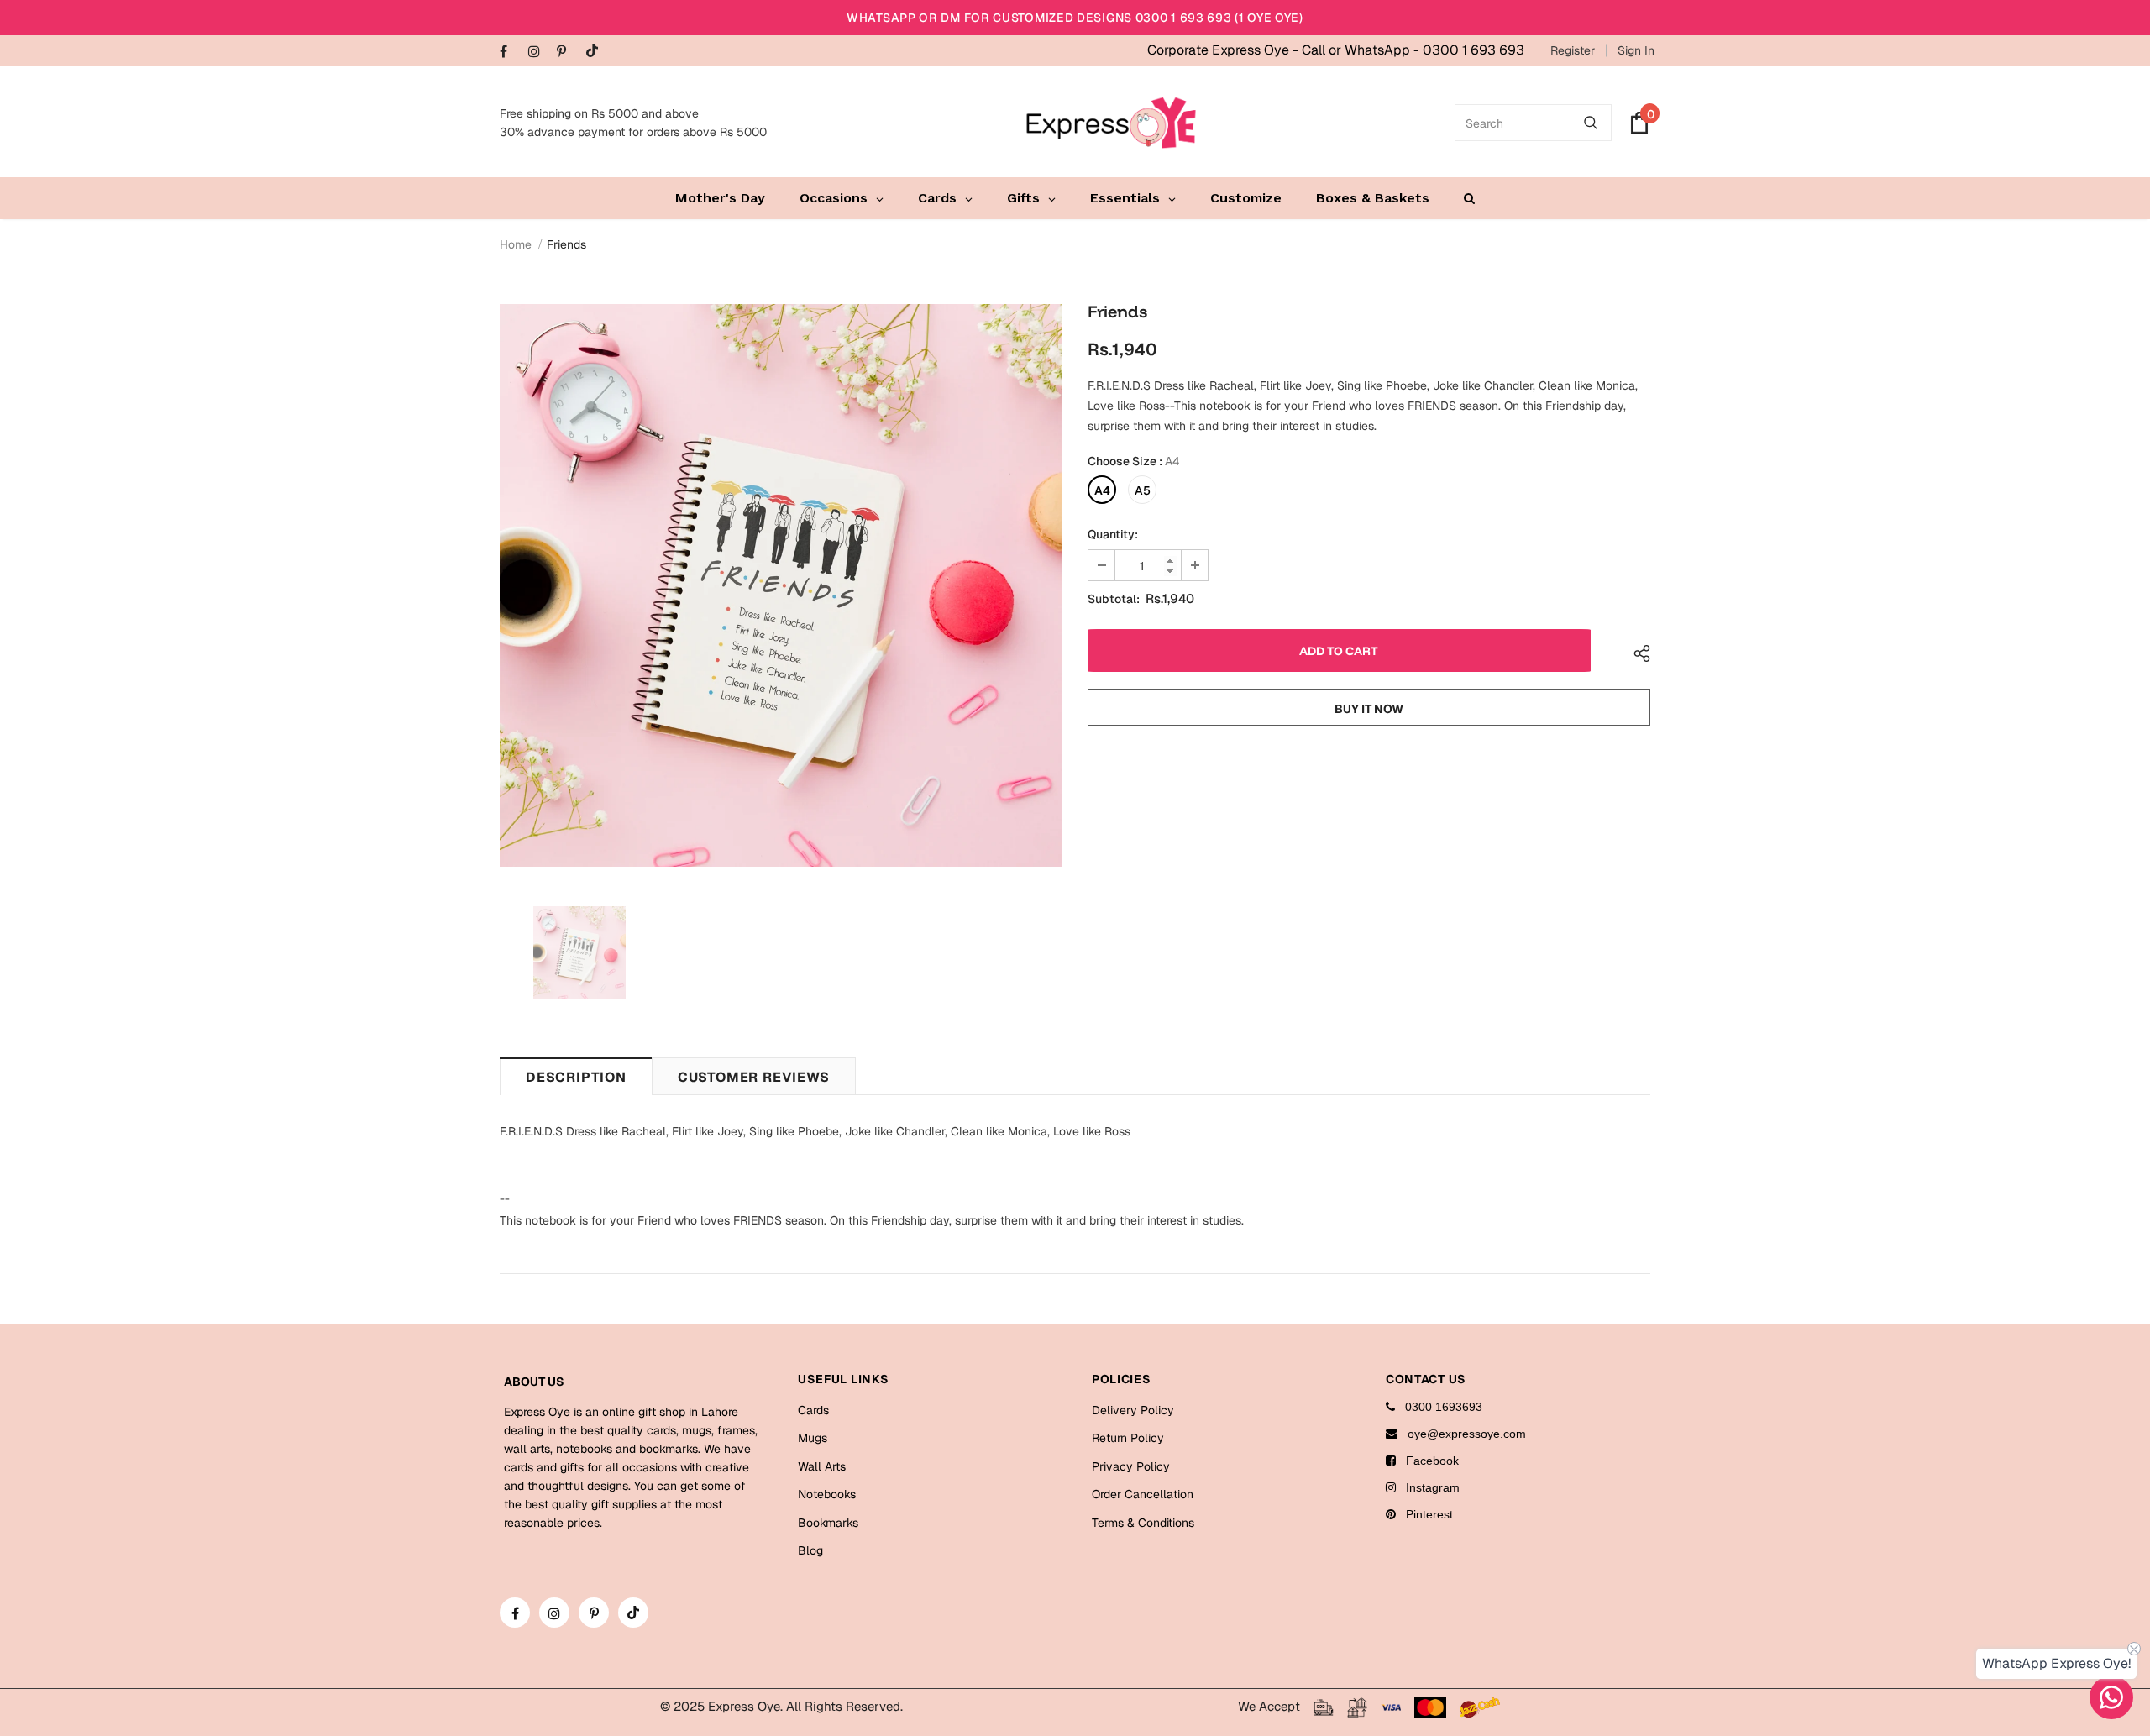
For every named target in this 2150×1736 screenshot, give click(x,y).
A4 (1102, 490)
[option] (781, 585)
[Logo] (1111, 123)
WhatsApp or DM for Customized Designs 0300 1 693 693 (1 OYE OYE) (1075, 18)
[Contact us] (2111, 1697)
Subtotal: (1114, 599)
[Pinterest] (567, 52)
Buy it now (1369, 709)
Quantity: (1113, 534)
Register (1573, 50)
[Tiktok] (596, 52)
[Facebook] (510, 52)
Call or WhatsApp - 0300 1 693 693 (1413, 50)
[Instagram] (539, 52)
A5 (1143, 490)
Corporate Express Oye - (1224, 50)
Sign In (1636, 50)
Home (516, 244)
